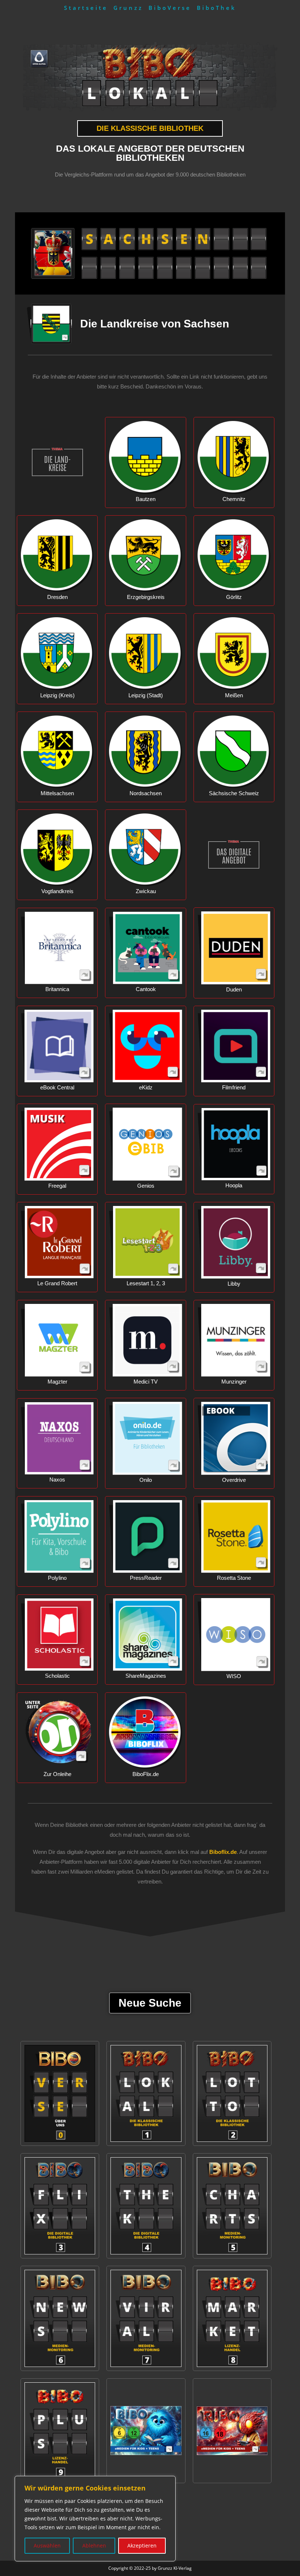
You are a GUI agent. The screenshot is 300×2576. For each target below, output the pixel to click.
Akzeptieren (142, 2545)
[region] (95, 2519)
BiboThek (217, 8)
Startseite (86, 8)
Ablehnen (94, 2545)
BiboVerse (170, 8)
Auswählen (47, 2545)
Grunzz (128, 8)
